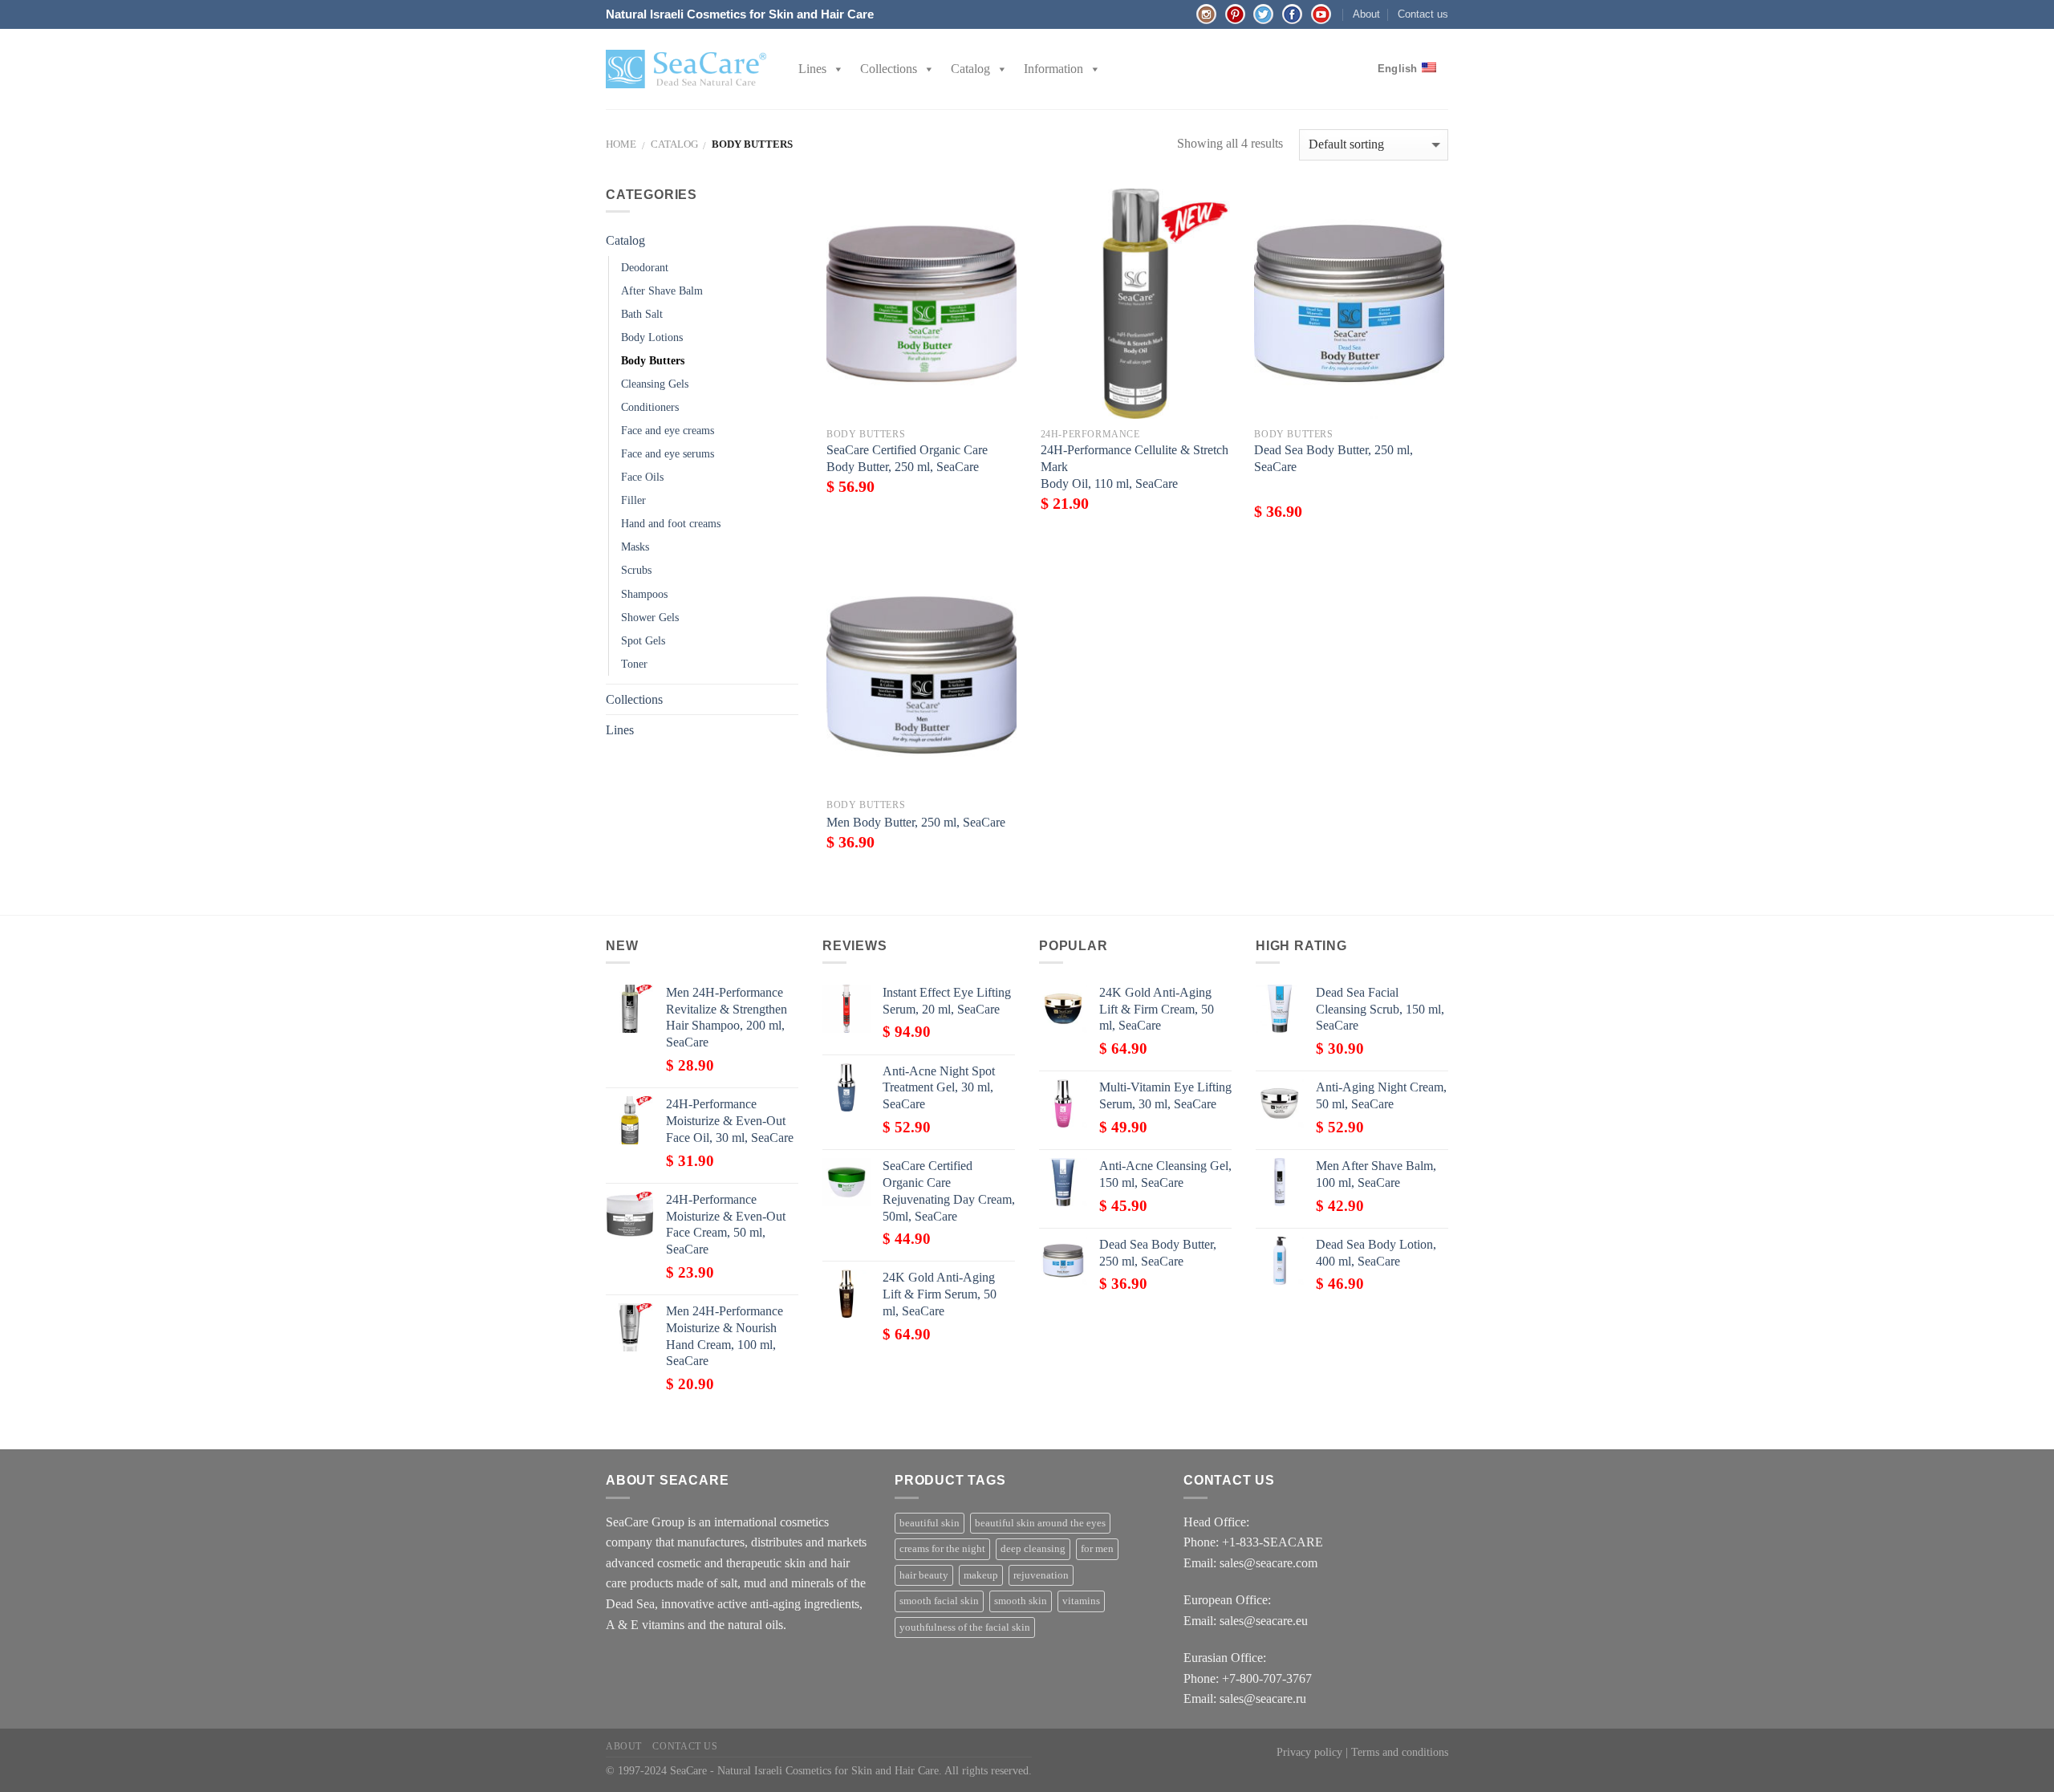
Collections (889, 69)
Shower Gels (650, 617)
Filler (633, 500)
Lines (812, 69)
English (1398, 69)
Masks (635, 547)
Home (621, 144)
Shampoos (644, 594)
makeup (981, 1575)
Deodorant (645, 267)
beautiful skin (930, 1523)
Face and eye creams (668, 430)
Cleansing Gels (655, 384)
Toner (634, 664)
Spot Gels (643, 640)
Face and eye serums (668, 453)
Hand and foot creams (671, 523)
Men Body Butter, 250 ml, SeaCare (916, 822)
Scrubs (636, 570)
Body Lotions (652, 337)
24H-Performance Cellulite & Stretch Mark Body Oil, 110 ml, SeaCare (1135, 467)
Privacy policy (1309, 1752)
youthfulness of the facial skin (965, 1627)
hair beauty (924, 1575)
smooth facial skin (939, 1601)
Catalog (970, 69)
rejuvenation (1041, 1575)
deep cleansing (1033, 1549)
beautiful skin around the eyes (1040, 1523)
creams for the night (942, 1549)
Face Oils (642, 477)
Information (1053, 69)
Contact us (1423, 14)
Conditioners (650, 407)
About (1366, 14)
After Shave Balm (662, 291)
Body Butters (653, 360)
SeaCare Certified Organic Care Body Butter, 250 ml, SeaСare (907, 458)
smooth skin (1021, 1601)
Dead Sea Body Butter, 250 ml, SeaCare (1333, 458)
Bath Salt (642, 314)
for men (1097, 1549)
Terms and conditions (1400, 1752)
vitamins (1081, 1601)
